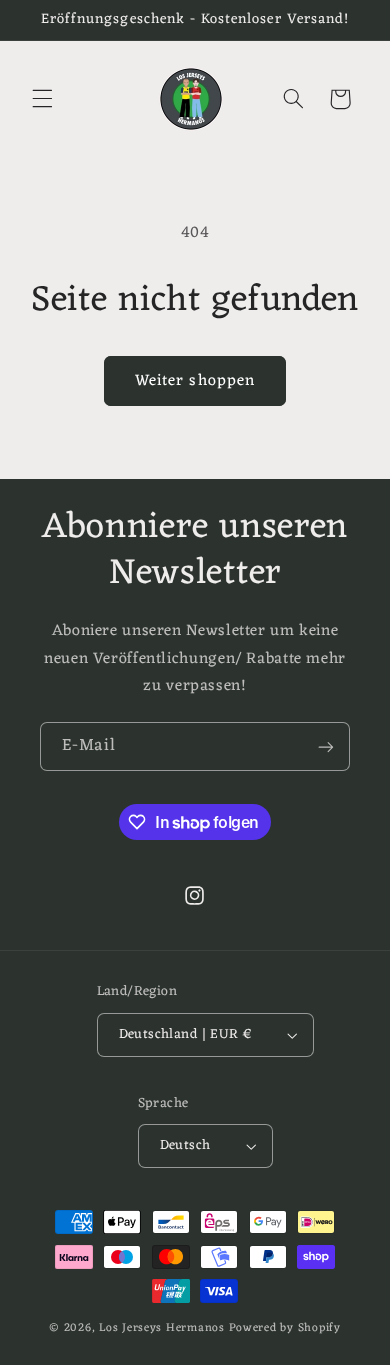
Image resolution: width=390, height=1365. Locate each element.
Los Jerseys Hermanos (162, 1328)
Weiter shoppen (195, 381)
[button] (42, 99)
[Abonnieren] (326, 746)
